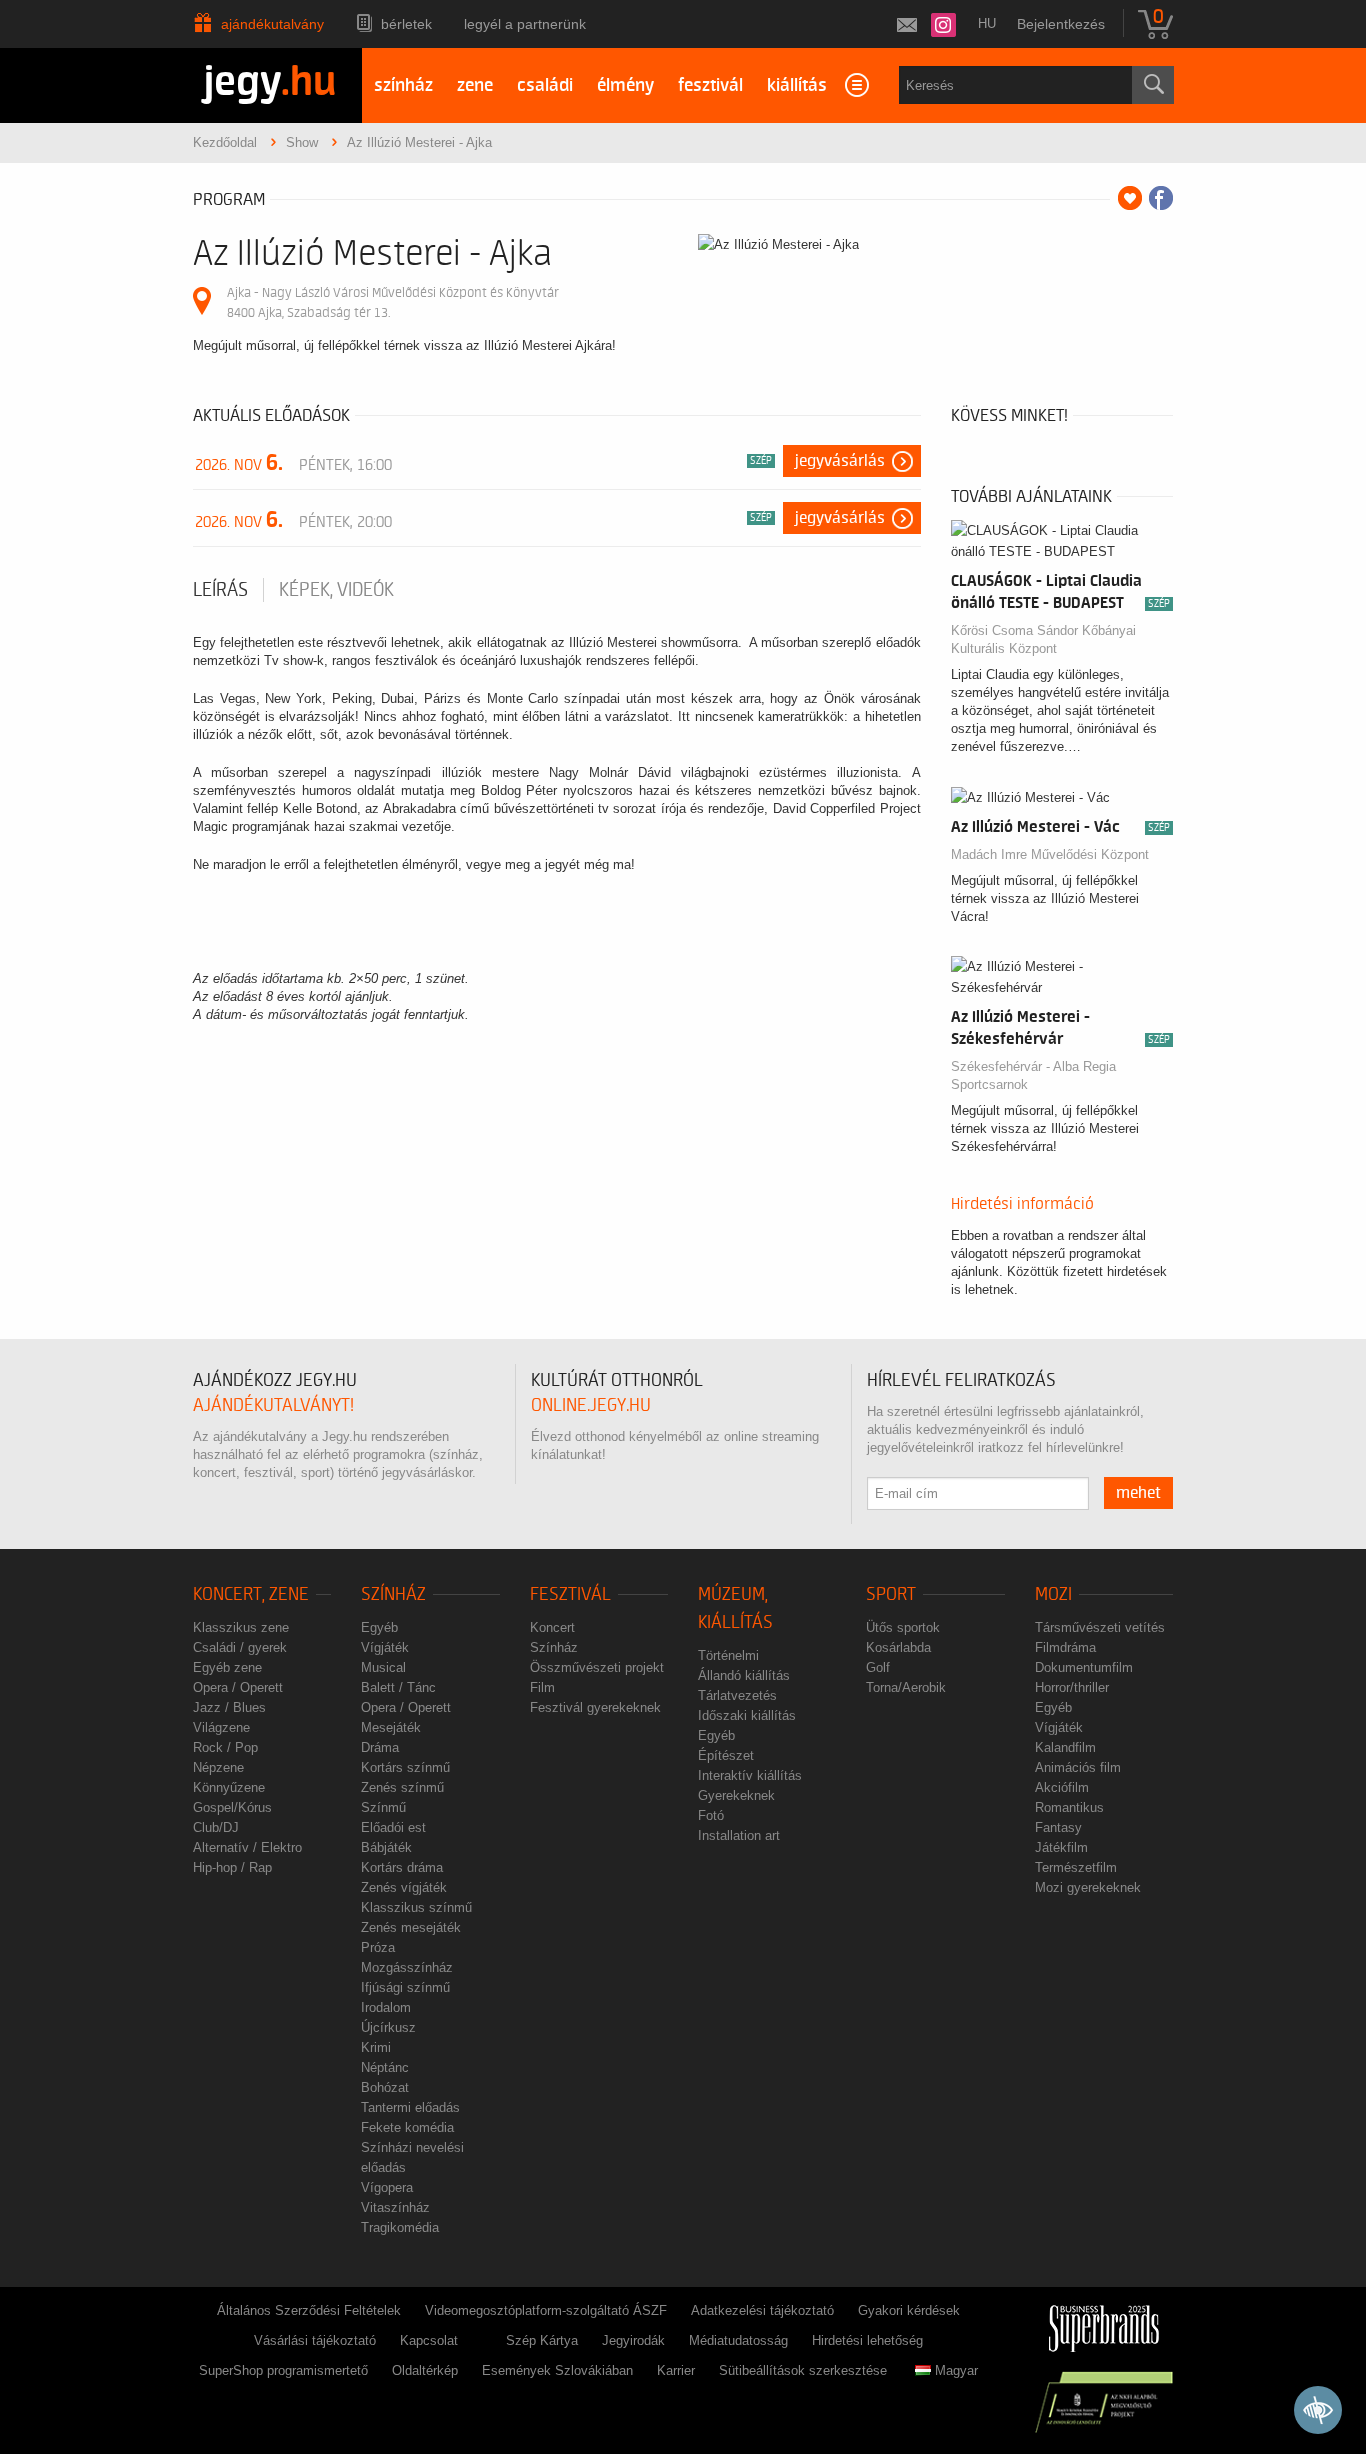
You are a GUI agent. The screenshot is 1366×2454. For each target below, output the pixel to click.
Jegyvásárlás (840, 461)
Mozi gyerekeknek (1088, 1887)
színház (403, 85)
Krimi (376, 2047)
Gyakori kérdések (909, 2310)
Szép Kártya (542, 2340)
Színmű (383, 1807)
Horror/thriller (1072, 1687)
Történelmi (728, 1655)
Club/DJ (216, 1827)
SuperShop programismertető (283, 2370)
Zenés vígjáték (404, 1887)
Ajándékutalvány (272, 24)
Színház (393, 1594)
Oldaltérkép (425, 2370)
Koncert (552, 1627)
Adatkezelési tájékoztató (762, 2310)
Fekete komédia (407, 2127)
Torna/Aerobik (906, 1687)
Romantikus (1069, 1807)
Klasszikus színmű (416, 1907)
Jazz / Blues (229, 1707)
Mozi (1053, 1594)
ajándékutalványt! (273, 1405)
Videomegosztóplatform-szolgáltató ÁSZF (546, 2310)
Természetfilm (1076, 1867)
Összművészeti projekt (597, 1667)
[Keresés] (1153, 85)
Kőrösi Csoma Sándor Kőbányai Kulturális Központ (1043, 639)
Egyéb (379, 1627)
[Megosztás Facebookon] (1161, 198)
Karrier (676, 2370)
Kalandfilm (1065, 1747)
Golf (878, 1667)
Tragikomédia (400, 2227)
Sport (891, 1594)
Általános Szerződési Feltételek (309, 2310)
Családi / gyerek (240, 1647)
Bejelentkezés (1061, 24)
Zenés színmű (402, 1787)
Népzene (218, 1767)
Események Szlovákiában (557, 2370)
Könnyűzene (229, 1787)
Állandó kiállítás (744, 1675)
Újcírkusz (388, 2027)
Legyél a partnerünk (525, 24)
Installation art (739, 1835)
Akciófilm (1062, 1787)
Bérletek (406, 24)
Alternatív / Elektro (247, 1847)
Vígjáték (385, 1647)
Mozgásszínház (407, 1967)
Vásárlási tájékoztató (315, 2340)
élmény (625, 85)
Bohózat (385, 2087)
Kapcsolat (429, 2340)
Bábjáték (386, 1847)
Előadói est (393, 1827)
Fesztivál (570, 1594)
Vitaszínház (395, 2207)
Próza (378, 1947)
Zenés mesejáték (411, 1927)
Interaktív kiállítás (750, 1775)
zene (475, 85)
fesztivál (710, 85)
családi (545, 85)
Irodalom (386, 2007)
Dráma (380, 1747)
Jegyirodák (633, 2340)
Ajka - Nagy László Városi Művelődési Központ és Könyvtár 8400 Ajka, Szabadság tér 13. (393, 302)
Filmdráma (1065, 1647)
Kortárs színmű (405, 1767)
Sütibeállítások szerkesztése (803, 2370)
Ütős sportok (903, 1627)
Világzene (221, 1727)
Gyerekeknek (736, 1795)
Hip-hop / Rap (232, 1867)
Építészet (726, 1755)
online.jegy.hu (591, 1405)
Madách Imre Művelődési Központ (1050, 854)
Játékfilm (1061, 1847)
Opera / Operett (238, 1687)
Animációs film (1078, 1767)
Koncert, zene (251, 1594)
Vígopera (387, 2187)
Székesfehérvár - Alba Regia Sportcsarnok (1033, 1075)
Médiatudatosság (738, 2340)
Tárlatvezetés (737, 1695)
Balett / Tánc (398, 1687)
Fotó (711, 1815)
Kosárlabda (898, 1647)
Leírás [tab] (220, 590)
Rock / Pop (225, 1747)
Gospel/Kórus (232, 1807)
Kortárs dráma (402, 1867)
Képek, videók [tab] (336, 590)
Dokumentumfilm (1084, 1667)
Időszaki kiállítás (747, 1715)
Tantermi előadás (410, 2107)
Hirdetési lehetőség (867, 2340)
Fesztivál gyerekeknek (595, 1707)
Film (542, 1687)
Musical (383, 1667)
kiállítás (797, 85)
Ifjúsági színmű (405, 1987)
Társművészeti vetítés (1100, 1627)
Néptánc (385, 2067)
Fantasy (1058, 1827)
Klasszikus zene (241, 1627)
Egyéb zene (227, 1667)
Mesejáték (391, 1727)
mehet (1138, 1493)
